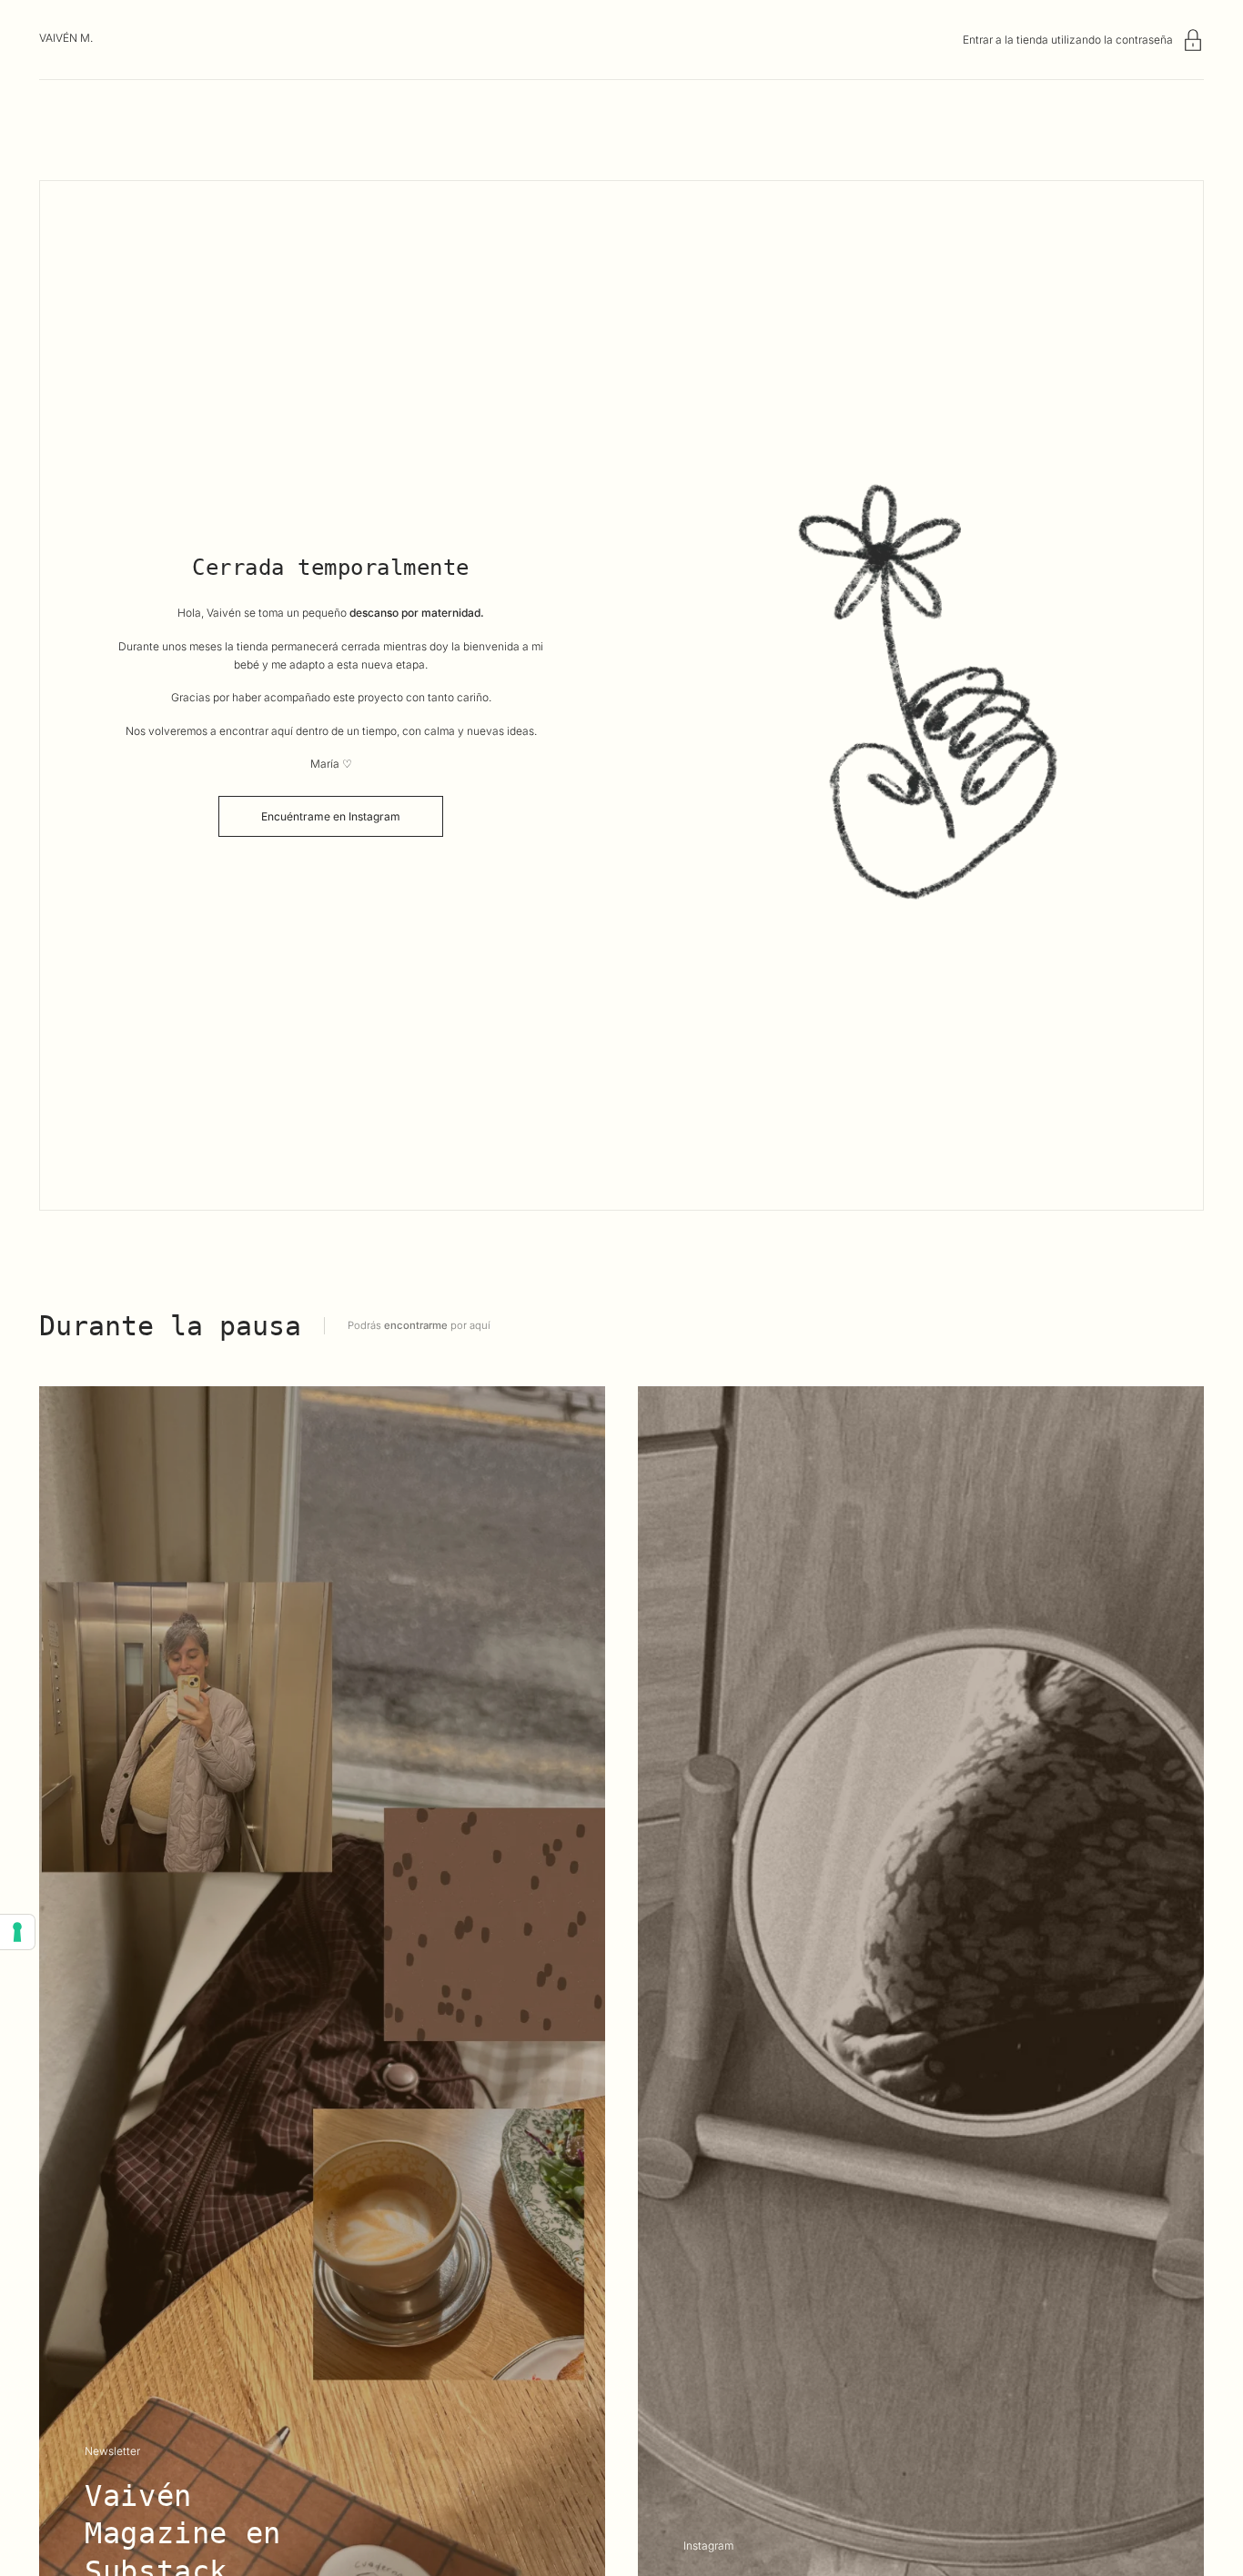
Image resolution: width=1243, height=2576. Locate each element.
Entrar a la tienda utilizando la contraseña (1068, 40)
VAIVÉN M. (66, 38)
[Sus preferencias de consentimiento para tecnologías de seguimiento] (17, 1932)
